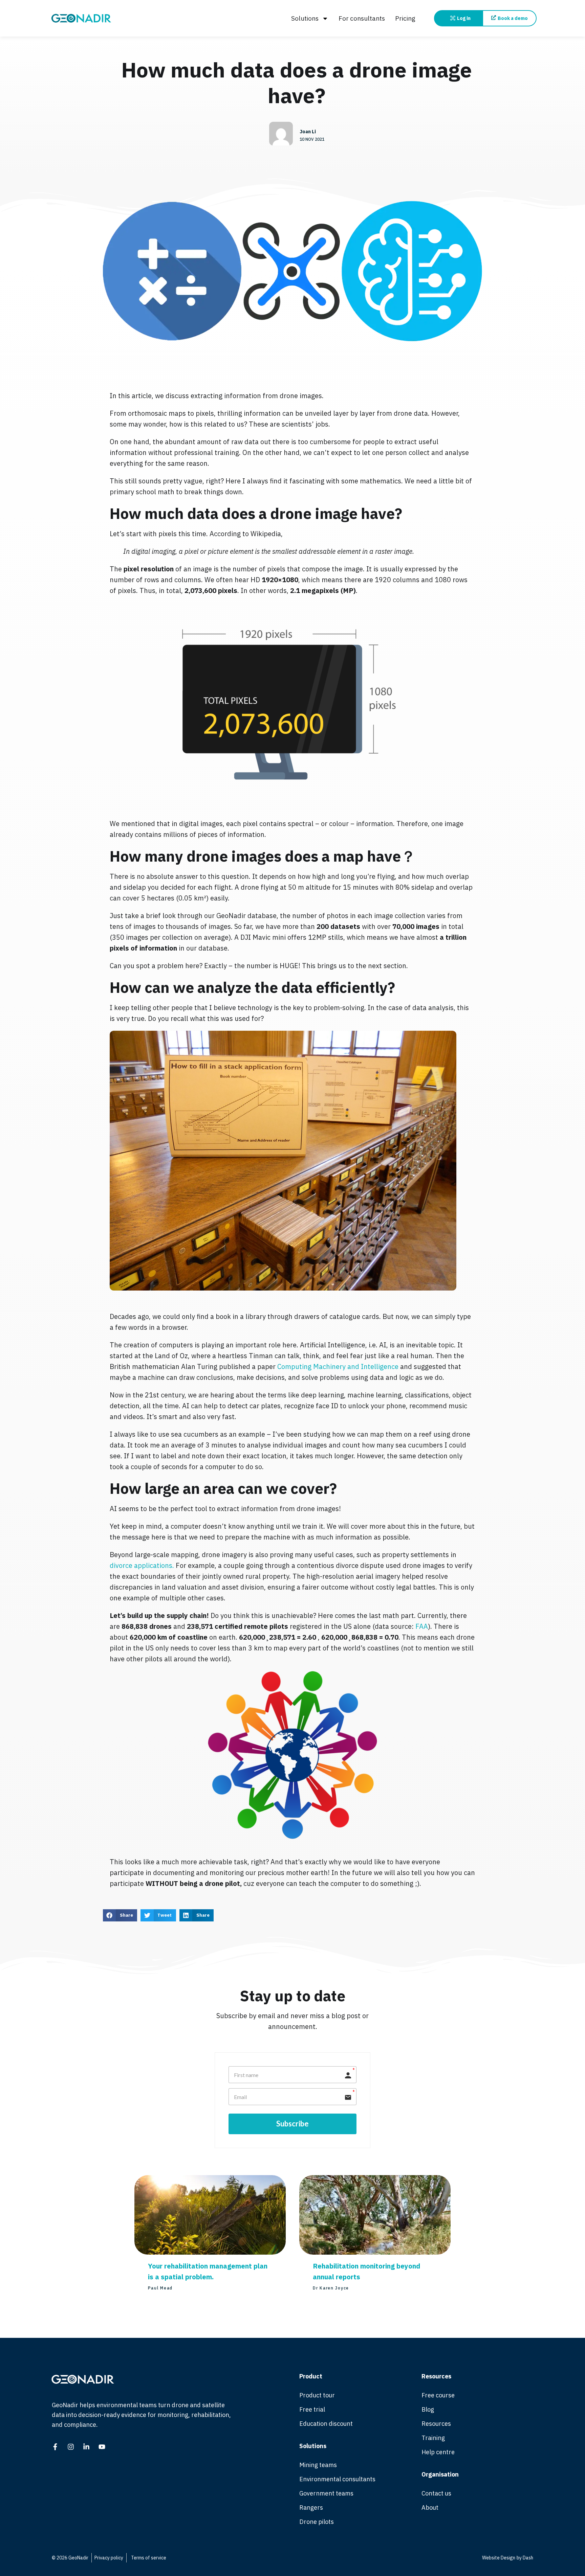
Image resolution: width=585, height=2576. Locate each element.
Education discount (326, 2424)
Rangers (311, 2507)
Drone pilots (317, 2522)
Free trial (312, 2409)
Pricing (405, 18)
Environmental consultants (337, 2479)
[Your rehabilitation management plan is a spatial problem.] (210, 2252)
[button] (120, 1915)
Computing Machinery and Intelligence (338, 1366)
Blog (428, 2409)
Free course (438, 2395)
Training (433, 2438)
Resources (436, 2424)
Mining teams (318, 2465)
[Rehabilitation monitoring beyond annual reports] (375, 2252)
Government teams (326, 2493)
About (430, 2507)
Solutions (305, 18)
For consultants (362, 18)
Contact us (436, 2493)
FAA (422, 1626)
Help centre (438, 2452)
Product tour (317, 2395)
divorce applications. (142, 1565)
